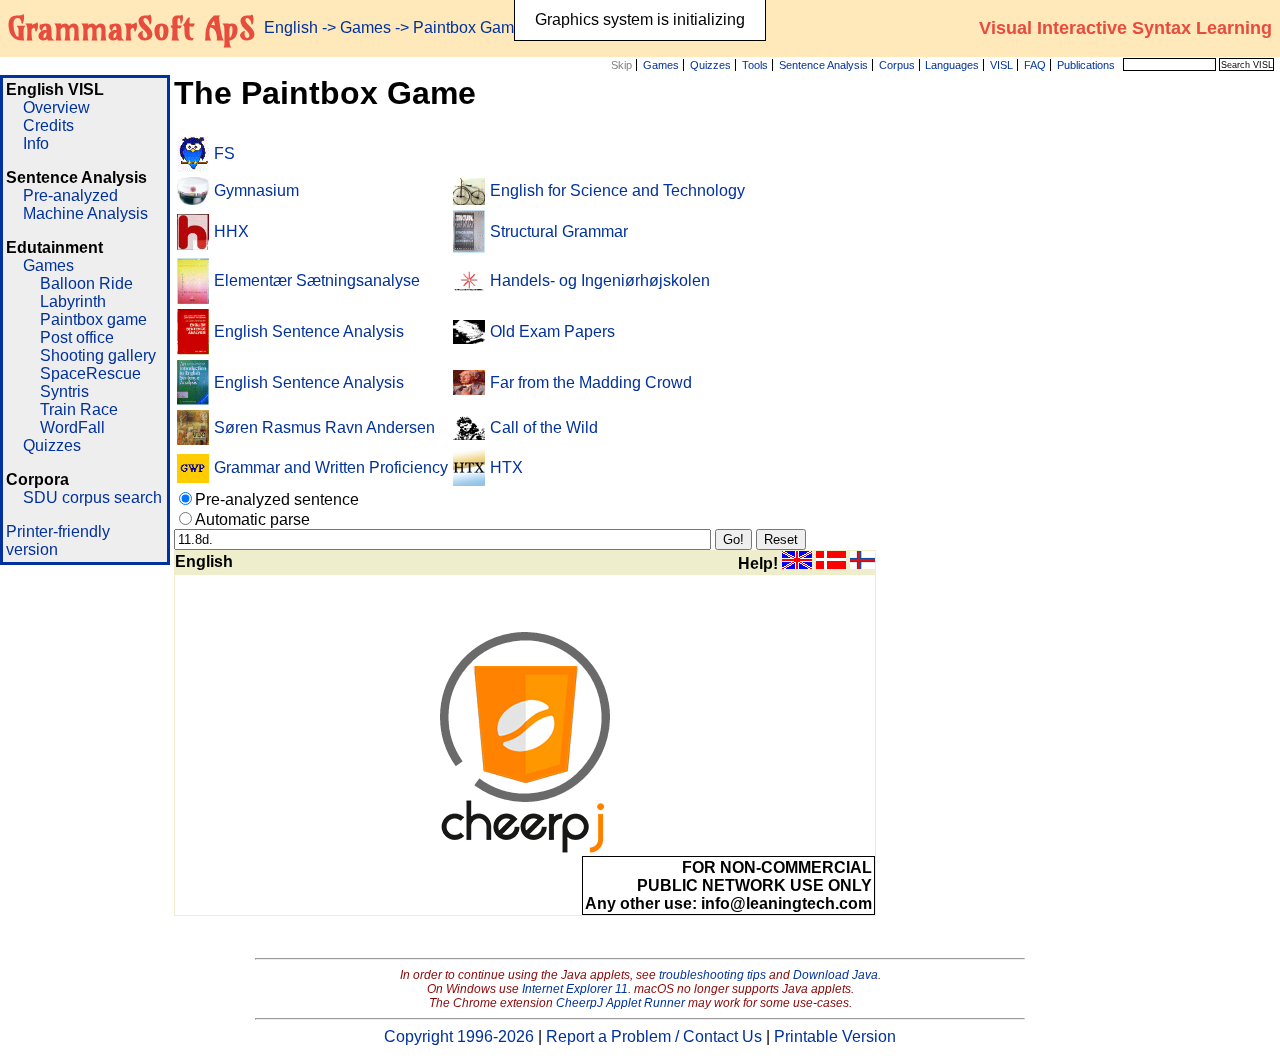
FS (224, 153)
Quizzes (710, 65)
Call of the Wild (544, 427)
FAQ (1035, 65)
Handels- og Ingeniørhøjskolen (600, 280)
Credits (48, 125)
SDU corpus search (92, 497)
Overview (56, 107)
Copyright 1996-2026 (459, 1036)
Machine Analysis (85, 213)
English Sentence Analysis (309, 331)
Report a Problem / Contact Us (654, 1036)
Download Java (835, 975)
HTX (506, 467)
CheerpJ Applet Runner (620, 1003)
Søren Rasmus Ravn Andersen (324, 427)
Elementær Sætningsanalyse (317, 280)
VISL (1001, 65)
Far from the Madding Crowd (591, 382)
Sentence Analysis (823, 65)
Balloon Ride (86, 283)
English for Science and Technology (617, 190)
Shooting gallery (98, 355)
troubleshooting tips (712, 975)
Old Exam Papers (552, 331)
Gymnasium (256, 190)
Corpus (897, 65)
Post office (77, 337)
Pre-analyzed (70, 195)
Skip (621, 65)
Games (661, 65)
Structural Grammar (559, 231)
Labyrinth (73, 301)
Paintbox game (93, 319)
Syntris (64, 391)
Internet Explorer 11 (575, 989)
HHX (231, 231)
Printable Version (835, 1036)
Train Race (79, 409)
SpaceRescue (90, 373)
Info (36, 143)
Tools (755, 65)
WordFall (72, 427)
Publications (1086, 65)
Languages (952, 65)
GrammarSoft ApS (131, 28)
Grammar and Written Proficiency (331, 467)
